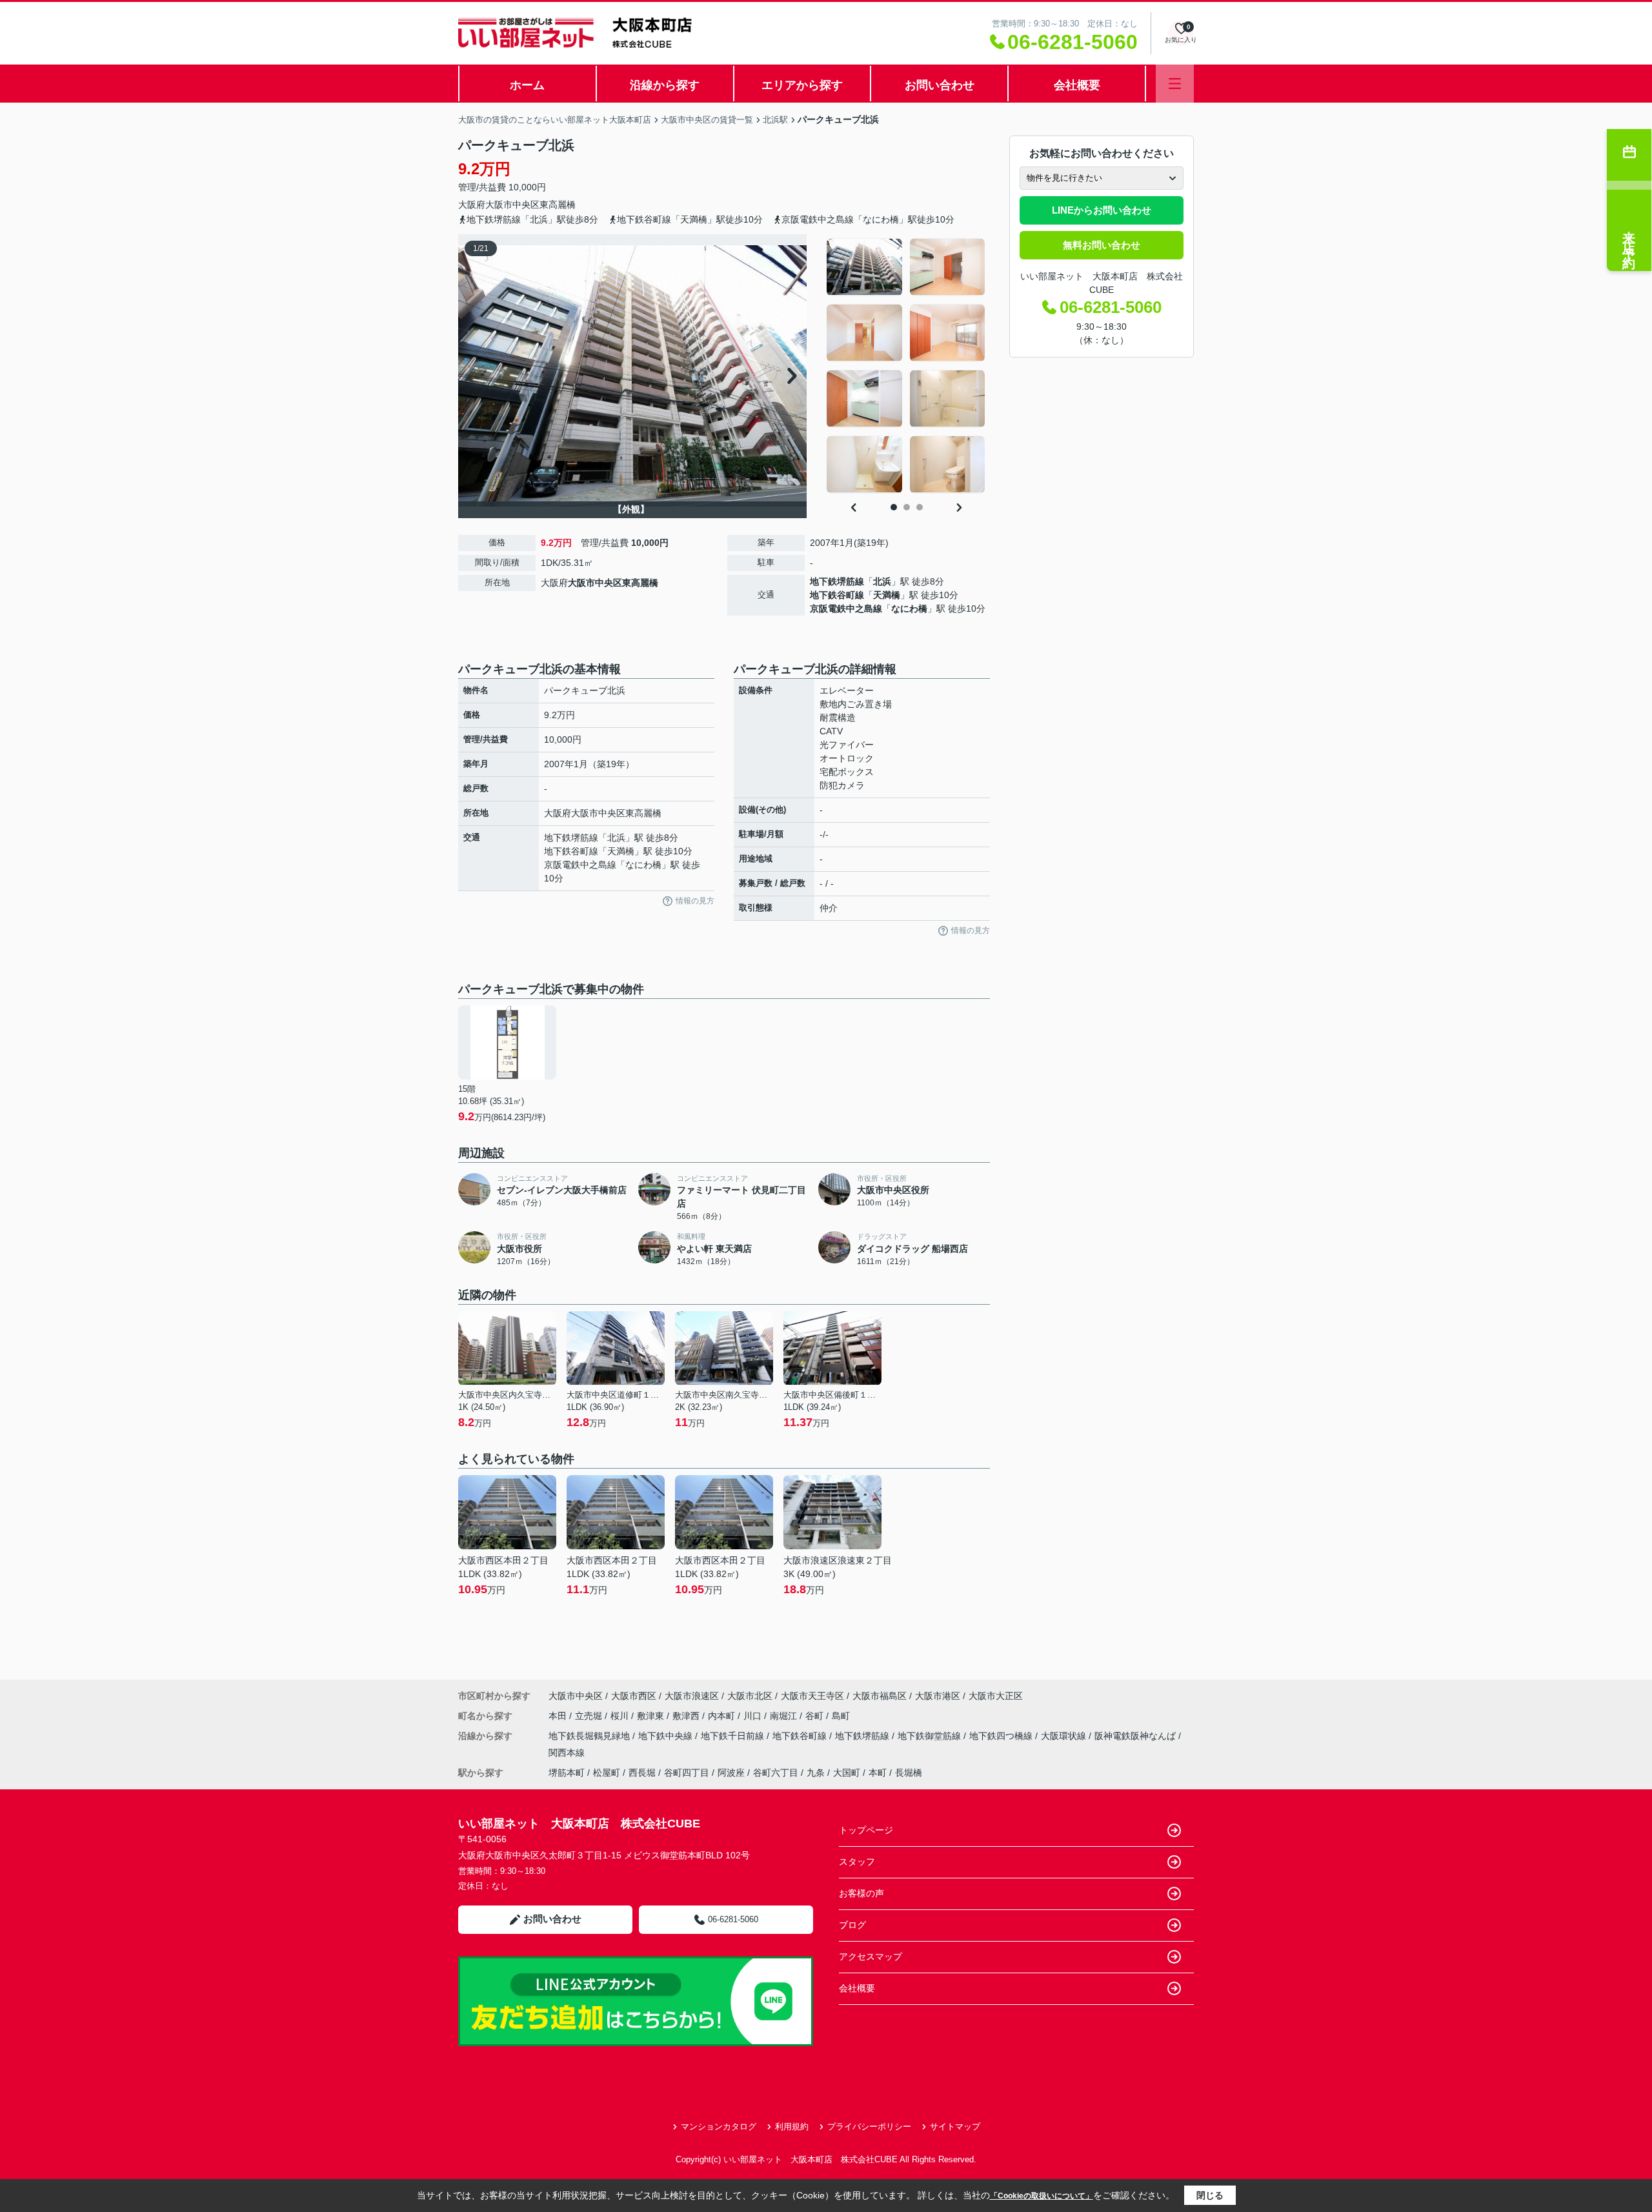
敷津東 (652, 1716)
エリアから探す (802, 85)
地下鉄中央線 (667, 1736)
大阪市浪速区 (692, 1696)
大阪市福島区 (880, 1696)
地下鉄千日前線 (734, 1736)
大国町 (847, 1773)
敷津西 (687, 1716)
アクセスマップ (871, 1956)
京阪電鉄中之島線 (846, 608)
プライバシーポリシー (869, 2127)
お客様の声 (861, 1893)
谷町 (816, 1716)
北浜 (882, 581)
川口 (754, 1716)
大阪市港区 (938, 1696)
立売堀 (590, 1716)
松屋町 (607, 1773)
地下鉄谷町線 (837, 595)
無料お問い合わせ (1102, 245)
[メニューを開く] (1175, 84)
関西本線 (567, 1753)
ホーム (527, 85)
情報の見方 (695, 901)
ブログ (852, 1925)
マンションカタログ (719, 2127)
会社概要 (1077, 85)
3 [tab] (920, 507)
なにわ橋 (909, 608)
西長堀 (642, 1773)
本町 (878, 1773)
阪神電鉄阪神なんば (1136, 1736)
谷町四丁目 (687, 1773)
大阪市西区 (634, 1696)
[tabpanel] (906, 366)
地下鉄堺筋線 (837, 581)
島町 (841, 1716)
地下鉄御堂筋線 (931, 1736)
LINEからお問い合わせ (1102, 210)
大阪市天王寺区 (812, 1696)
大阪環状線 (1065, 1736)
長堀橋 (909, 1773)
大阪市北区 (750, 1696)
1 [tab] (894, 507)
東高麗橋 (558, 205)
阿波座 (731, 1773)
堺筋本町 (567, 1773)
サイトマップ (955, 2127)
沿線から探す (665, 85)
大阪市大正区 (996, 1696)
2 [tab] (907, 507)
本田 (559, 1716)
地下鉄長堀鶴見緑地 (590, 1736)
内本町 (723, 1716)
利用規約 (792, 2127)
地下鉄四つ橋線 (1002, 1736)
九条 (816, 1773)
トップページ (866, 1830)
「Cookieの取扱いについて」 (1042, 2196)
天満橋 (887, 595)
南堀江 (785, 1716)
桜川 (621, 1716)
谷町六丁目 (776, 1773)
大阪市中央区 (512, 205)
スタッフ (857, 1862)
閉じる (1210, 2195)
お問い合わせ (940, 85)
